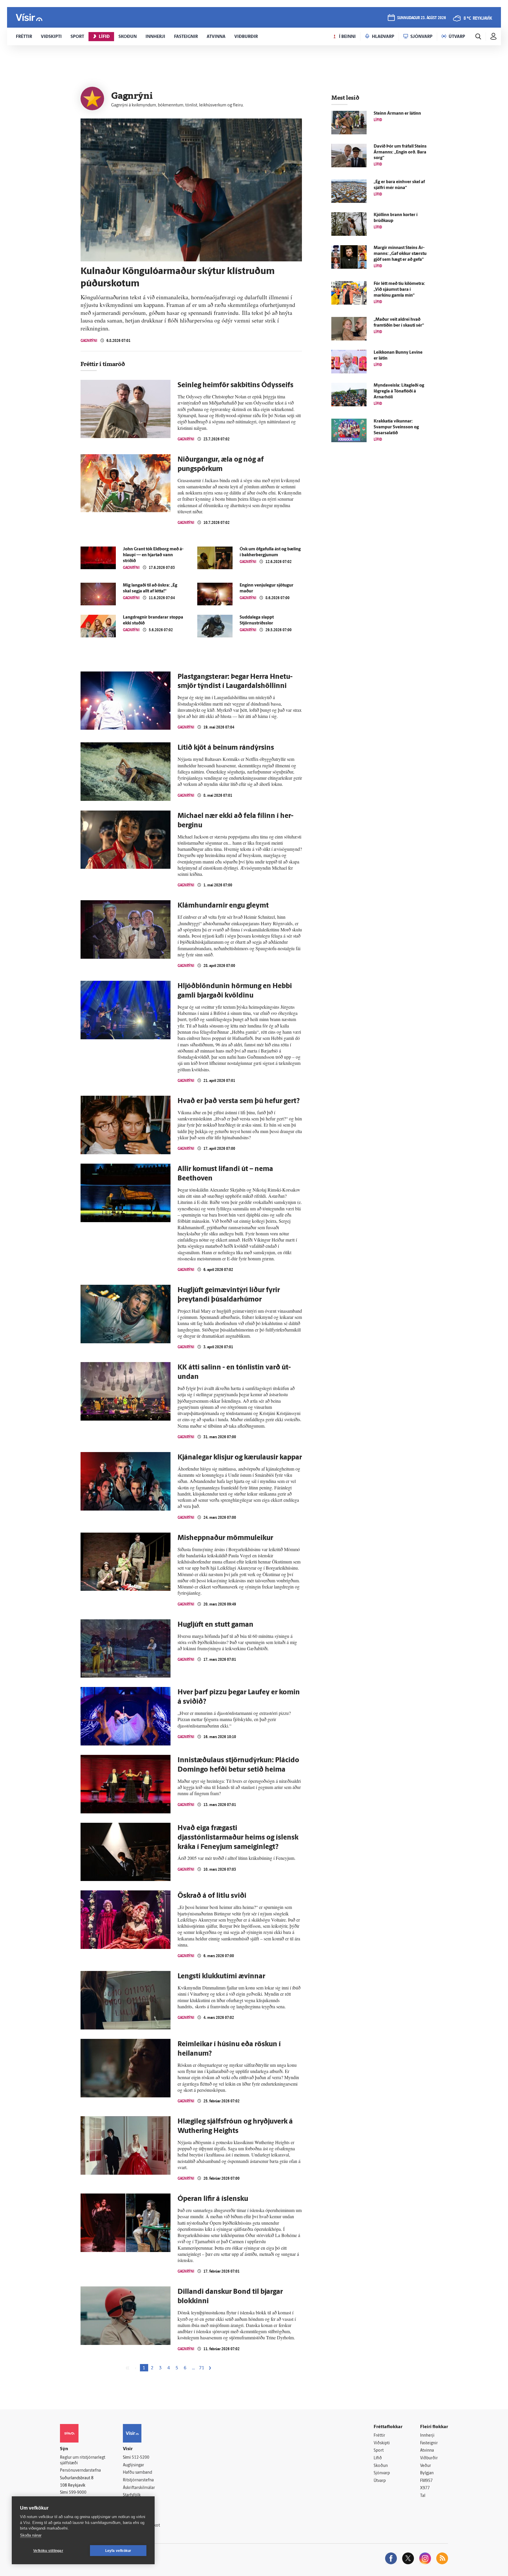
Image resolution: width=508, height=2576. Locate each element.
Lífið (378, 2458)
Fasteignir (429, 2443)
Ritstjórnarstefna (138, 2480)
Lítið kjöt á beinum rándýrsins (226, 748)
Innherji (427, 2436)
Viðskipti (382, 2443)
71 (202, 2368)
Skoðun (381, 2466)
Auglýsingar (133, 2465)
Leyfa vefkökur (118, 2551)
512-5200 (141, 2458)
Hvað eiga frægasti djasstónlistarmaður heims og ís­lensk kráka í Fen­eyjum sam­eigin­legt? (238, 1838)
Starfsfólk (132, 2495)
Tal (423, 2496)
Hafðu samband (137, 2473)
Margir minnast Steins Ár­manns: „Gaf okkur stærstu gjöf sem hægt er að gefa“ (400, 254)
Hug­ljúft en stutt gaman (215, 1625)
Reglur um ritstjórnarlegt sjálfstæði (83, 2460)
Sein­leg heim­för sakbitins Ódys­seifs (235, 385)
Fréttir (379, 2436)
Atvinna (427, 2451)
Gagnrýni (89, 341)
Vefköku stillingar (48, 2551)
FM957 (426, 2481)
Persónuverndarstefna (80, 2471)
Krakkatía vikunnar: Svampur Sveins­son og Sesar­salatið (396, 427)
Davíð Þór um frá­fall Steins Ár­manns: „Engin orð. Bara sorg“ (400, 152)
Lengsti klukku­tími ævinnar (221, 1977)
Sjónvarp (382, 2473)
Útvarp (380, 2481)
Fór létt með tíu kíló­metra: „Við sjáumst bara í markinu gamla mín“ (399, 290)
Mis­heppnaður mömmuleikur (225, 1538)
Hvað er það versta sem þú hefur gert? (239, 1101)
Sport (379, 2451)
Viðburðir (429, 2458)
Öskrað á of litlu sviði (212, 1896)
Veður (426, 2466)
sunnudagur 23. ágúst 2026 (422, 18)
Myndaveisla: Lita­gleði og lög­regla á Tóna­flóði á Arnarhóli (399, 391)
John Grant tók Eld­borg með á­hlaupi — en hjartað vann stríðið (153, 555)
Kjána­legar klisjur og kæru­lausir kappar (240, 1458)
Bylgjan (427, 2473)
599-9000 (78, 2493)
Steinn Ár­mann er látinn (397, 114)
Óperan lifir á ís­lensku (213, 2199)
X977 (425, 2488)
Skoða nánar (31, 2535)
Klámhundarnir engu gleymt (223, 906)
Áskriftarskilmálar (139, 2488)
